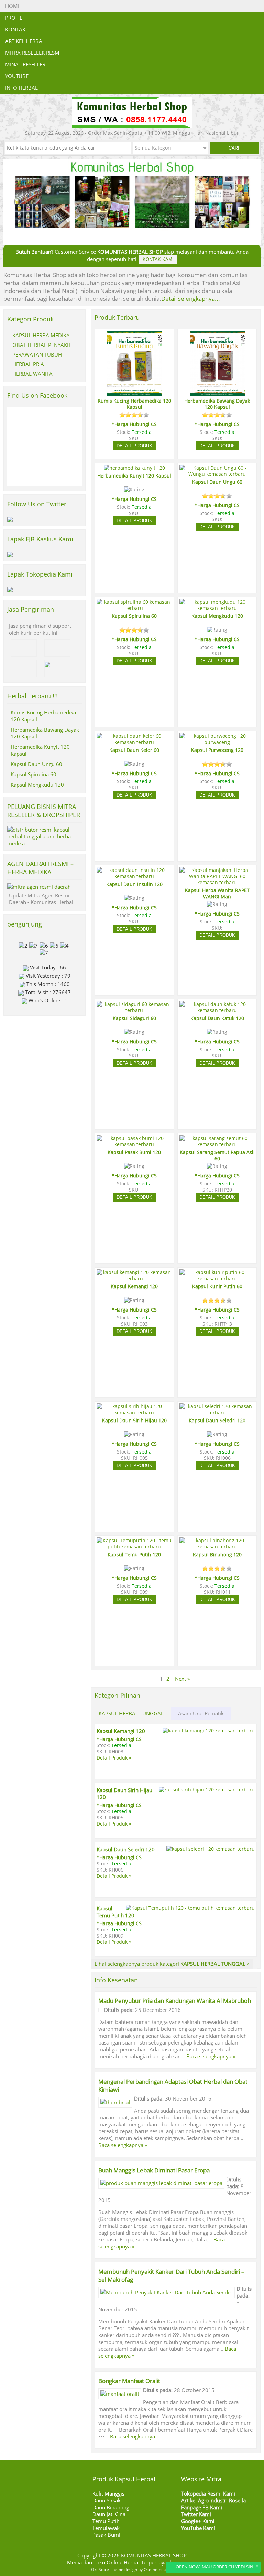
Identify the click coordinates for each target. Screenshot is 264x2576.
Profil (14, 18)
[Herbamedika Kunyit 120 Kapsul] (134, 468)
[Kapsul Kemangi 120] (134, 1279)
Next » (182, 1679)
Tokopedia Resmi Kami (208, 2493)
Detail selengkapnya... (191, 299)
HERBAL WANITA (32, 374)
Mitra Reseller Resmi (33, 53)
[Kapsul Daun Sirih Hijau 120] (134, 1413)
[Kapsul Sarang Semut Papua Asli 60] (217, 1144)
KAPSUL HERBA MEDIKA (41, 335)
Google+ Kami (198, 2521)
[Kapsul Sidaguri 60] (134, 1010)
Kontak (15, 29)
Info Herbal (21, 88)
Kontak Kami (158, 259)
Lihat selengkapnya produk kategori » (172, 1964)
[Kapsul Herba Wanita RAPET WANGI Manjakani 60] (217, 883)
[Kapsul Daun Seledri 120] (217, 1413)
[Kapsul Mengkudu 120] (217, 608)
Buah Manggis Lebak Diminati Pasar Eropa (154, 2170)
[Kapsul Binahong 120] (217, 1547)
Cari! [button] (235, 148)
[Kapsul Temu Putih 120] (134, 1547)
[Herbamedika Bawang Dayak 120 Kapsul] (217, 393)
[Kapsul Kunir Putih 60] (217, 1279)
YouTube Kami (198, 2528)
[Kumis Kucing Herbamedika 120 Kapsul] (134, 393)
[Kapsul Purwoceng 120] (217, 742)
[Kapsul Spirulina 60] (134, 608)
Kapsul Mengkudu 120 (37, 785)
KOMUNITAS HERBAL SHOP (154, 2555)
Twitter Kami (196, 2514)
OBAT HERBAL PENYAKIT (42, 345)
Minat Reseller (25, 64)
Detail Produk (134, 446)
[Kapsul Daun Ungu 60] (217, 474)
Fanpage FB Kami (202, 2507)
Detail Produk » (114, 1758)
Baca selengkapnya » (211, 2056)
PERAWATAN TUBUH (37, 354)
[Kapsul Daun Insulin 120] (134, 876)
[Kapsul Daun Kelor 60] (134, 742)
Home (13, 6)
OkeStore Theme (107, 2570)
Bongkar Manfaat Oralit (129, 2381)
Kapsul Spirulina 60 (34, 774)
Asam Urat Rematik (201, 1713)
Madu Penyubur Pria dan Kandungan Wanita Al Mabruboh (175, 2001)
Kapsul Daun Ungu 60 (36, 764)
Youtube (17, 76)
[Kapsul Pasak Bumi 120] (134, 1144)
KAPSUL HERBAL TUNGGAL (131, 1713)
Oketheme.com (158, 2570)
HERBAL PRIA (28, 364)
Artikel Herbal (25, 41)
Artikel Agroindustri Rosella (213, 2500)
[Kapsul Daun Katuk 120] (217, 1010)
